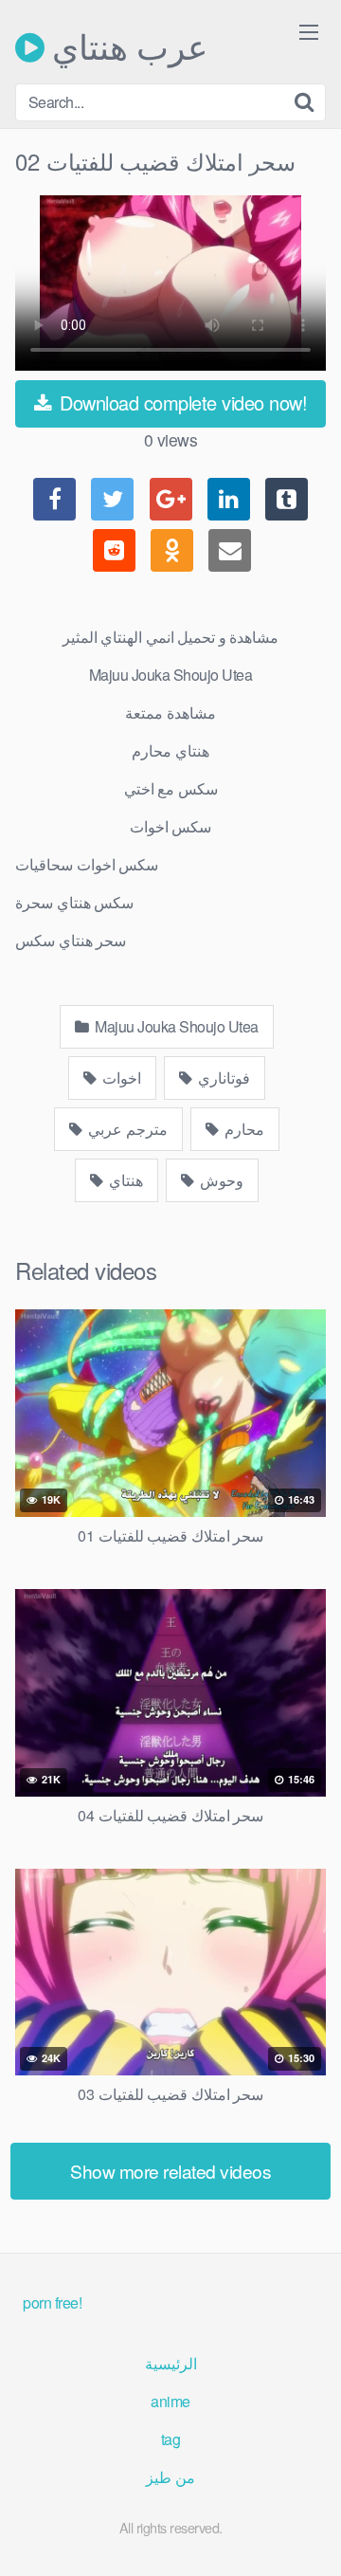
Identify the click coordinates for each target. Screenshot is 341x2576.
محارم (242, 1129)
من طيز (170, 2477)
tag (171, 2439)
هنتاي (125, 1180)
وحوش (221, 1180)
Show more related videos (170, 2171)
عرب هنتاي (126, 47)
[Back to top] (308, 2534)
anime (170, 2401)
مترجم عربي (126, 1129)
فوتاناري (223, 1078)
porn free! (52, 2302)
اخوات (121, 1078)
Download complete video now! (181, 402)
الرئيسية (171, 2363)
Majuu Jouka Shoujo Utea (175, 1026)
